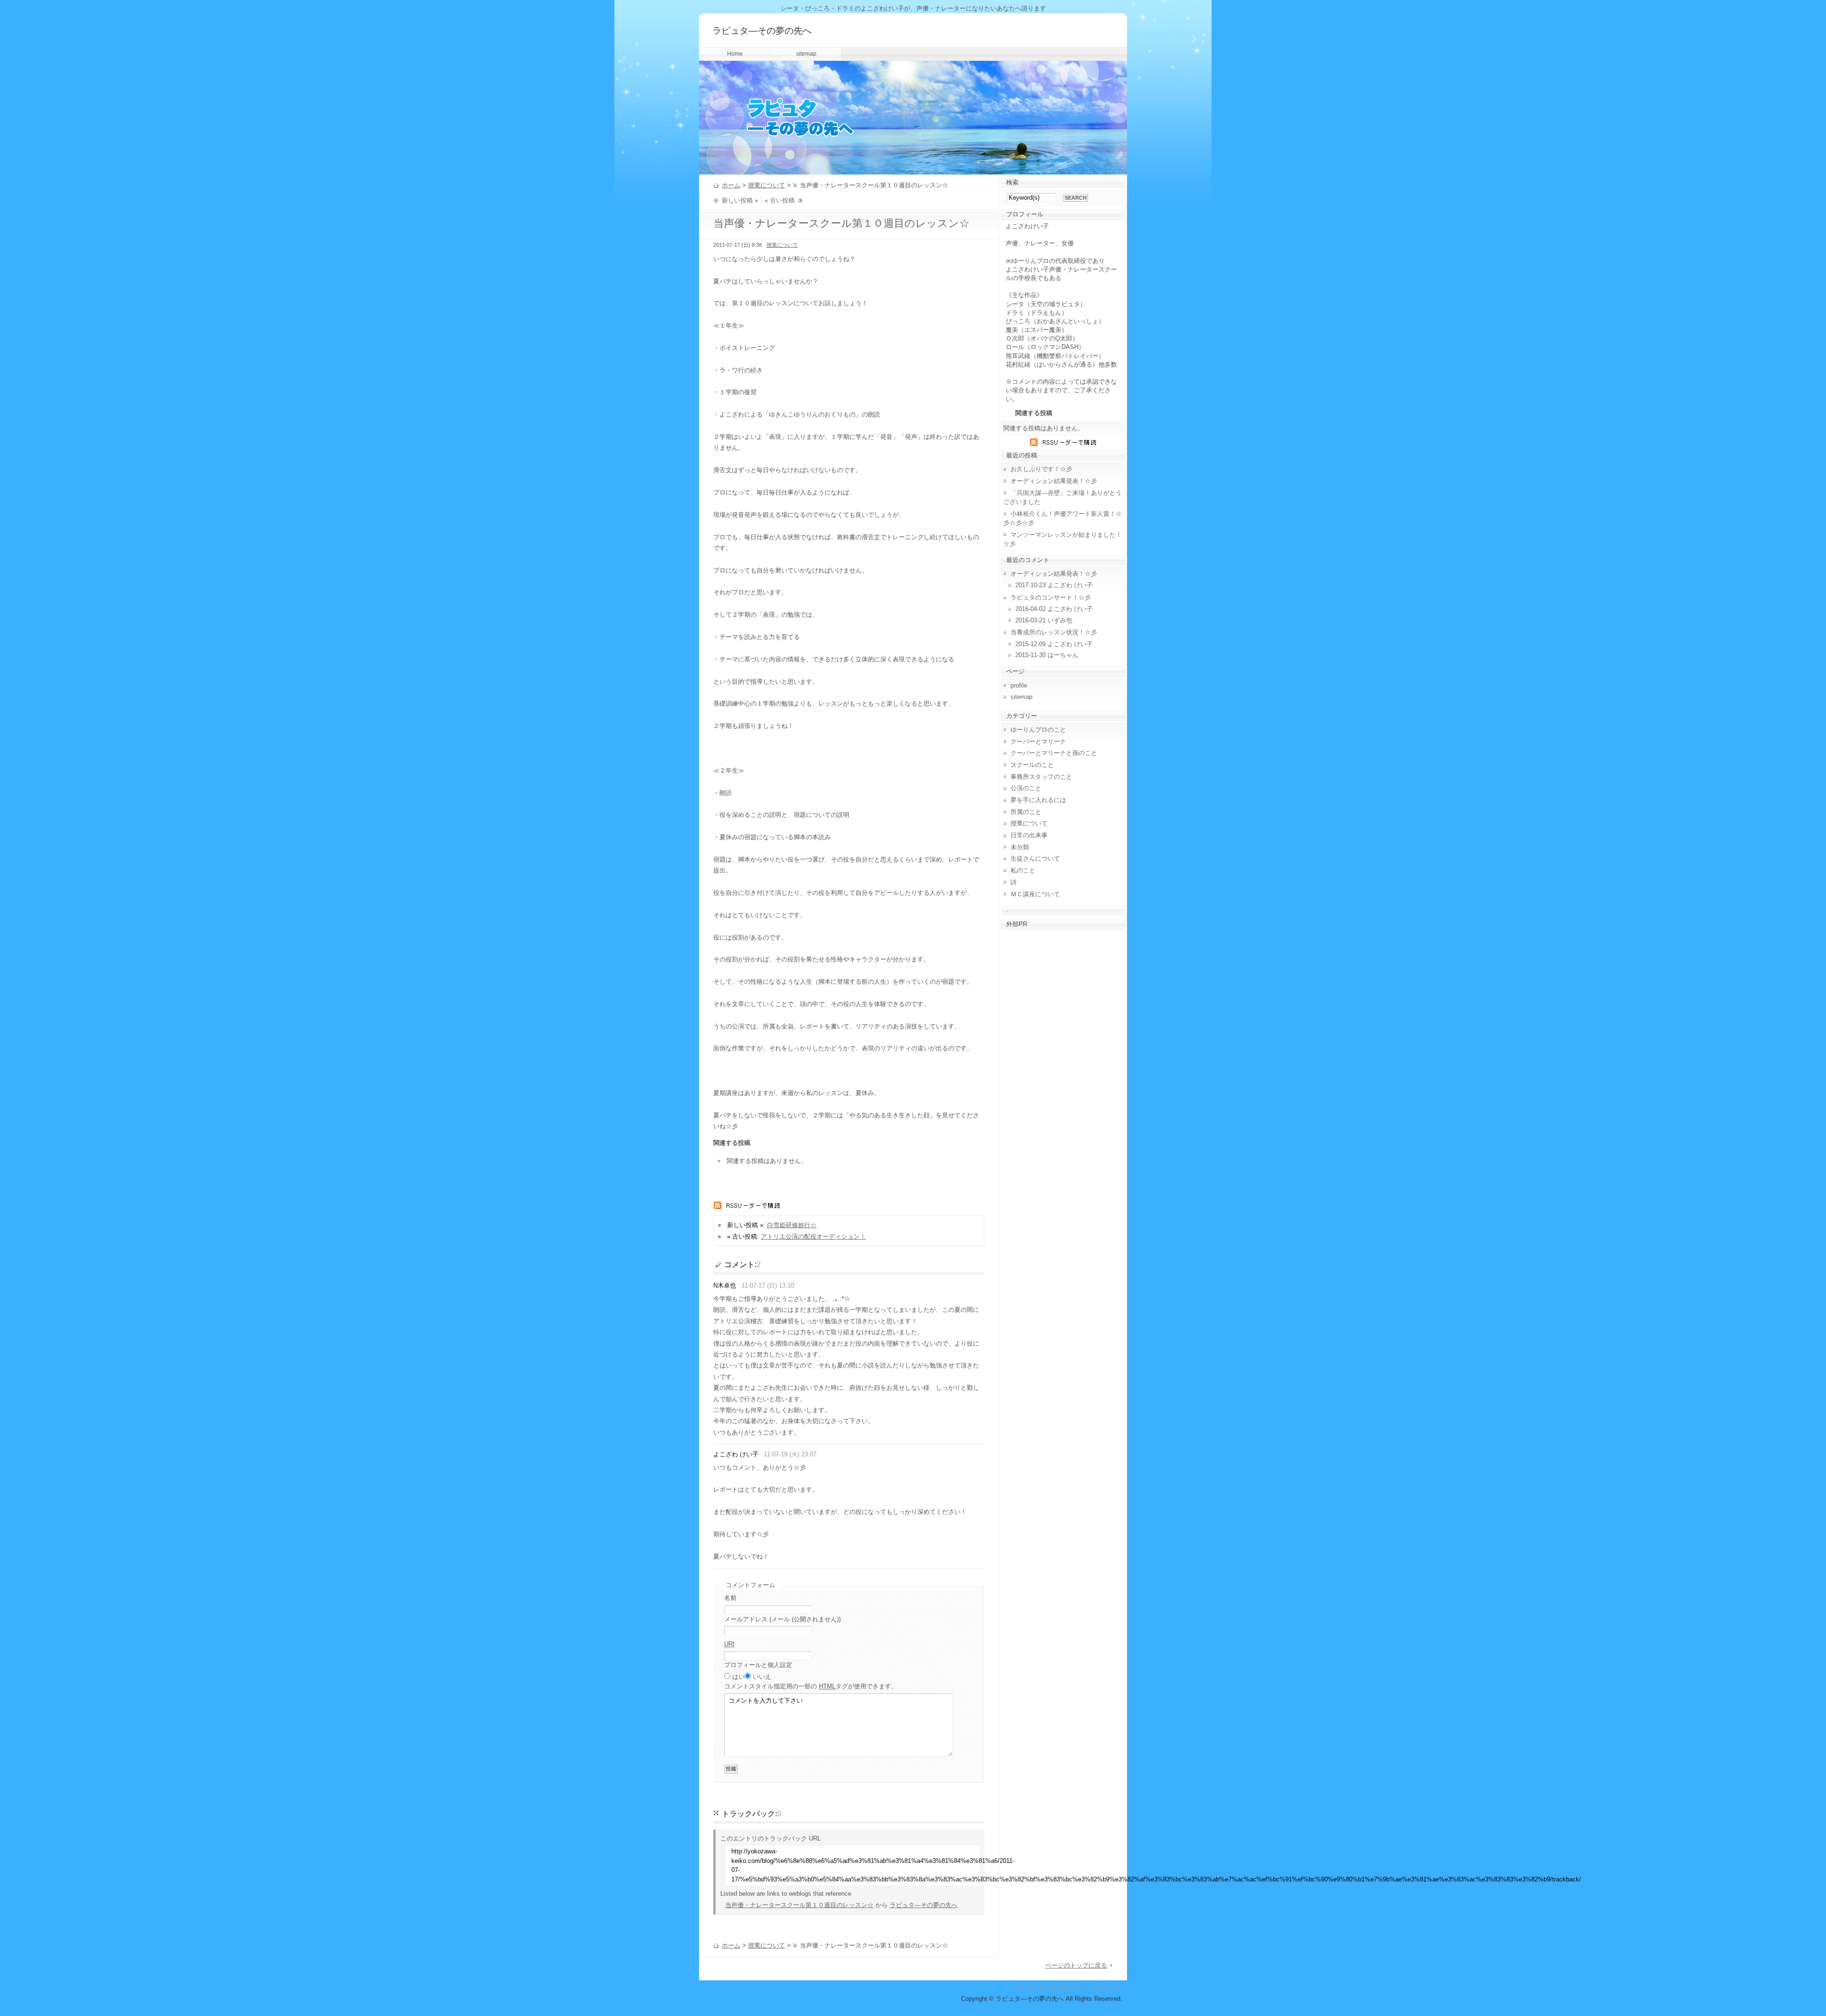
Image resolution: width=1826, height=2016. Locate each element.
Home (735, 54)
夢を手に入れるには (1038, 800)
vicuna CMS (1031, 1988)
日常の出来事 (1029, 835)
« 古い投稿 (780, 200)
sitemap (806, 54)
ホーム (731, 185)
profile (1019, 685)
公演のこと (1026, 788)
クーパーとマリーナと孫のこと (1054, 753)
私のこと (1023, 870)
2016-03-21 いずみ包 (1044, 620)
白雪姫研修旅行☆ (792, 1225)
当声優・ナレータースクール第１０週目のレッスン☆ (799, 1905)
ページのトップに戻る (1076, 1965)
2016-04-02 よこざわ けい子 (1054, 609)
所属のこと (1026, 812)
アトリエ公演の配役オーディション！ (813, 1236)
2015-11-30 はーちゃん (1047, 655)
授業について (767, 185)
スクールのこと (1032, 765)
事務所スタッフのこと (1041, 777)
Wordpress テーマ (1075, 1988)
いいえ (762, 1677)
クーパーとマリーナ (1038, 741)
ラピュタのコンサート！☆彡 (1051, 597)
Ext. (1105, 1988)
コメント (811, 1686)
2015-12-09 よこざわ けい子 (1054, 644)
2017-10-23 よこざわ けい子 (1054, 585)
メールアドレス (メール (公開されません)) (782, 1619)
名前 (730, 1598)
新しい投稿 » (740, 200)
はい (738, 1677)
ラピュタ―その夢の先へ (762, 31)
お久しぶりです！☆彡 (1041, 469)
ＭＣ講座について (1035, 894)
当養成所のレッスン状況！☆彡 (1054, 632)
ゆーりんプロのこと (1038, 730)
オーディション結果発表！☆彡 (1054, 481)
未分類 (1020, 847)
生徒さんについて (1035, 858)
